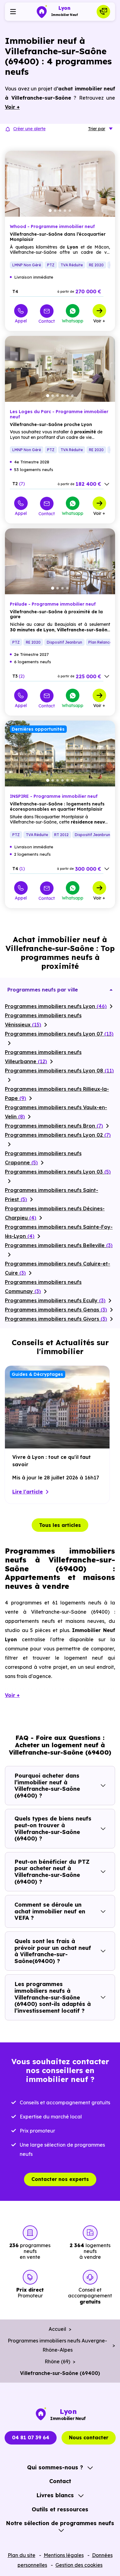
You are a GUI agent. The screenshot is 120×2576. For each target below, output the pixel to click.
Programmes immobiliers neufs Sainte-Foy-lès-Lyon (59, 1231)
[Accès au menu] (13, 12)
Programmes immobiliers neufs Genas (56, 1310)
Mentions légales (64, 2555)
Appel (21, 321)
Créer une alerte (29, 129)
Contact (47, 321)
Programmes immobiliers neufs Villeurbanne (43, 1057)
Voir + (99, 321)
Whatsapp (73, 321)
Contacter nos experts (60, 2179)
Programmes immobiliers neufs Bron (54, 1126)
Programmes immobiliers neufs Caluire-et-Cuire (58, 1268)
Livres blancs (55, 2495)
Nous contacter (89, 2437)
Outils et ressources (60, 2509)
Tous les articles (60, 1525)
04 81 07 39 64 (31, 2437)
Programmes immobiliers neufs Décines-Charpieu (55, 1213)
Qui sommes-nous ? (55, 2467)
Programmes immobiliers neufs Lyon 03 (58, 1172)
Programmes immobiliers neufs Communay (43, 1287)
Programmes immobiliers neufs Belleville (59, 1245)
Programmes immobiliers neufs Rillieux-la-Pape (57, 1094)
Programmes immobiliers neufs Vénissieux (43, 1020)
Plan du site (22, 2555)
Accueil (57, 2329)
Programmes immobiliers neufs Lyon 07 (59, 1034)
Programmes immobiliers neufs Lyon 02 (58, 1135)
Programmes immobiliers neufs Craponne (43, 1158)
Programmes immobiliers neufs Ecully (55, 1300)
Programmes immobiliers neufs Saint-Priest (52, 1195)
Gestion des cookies (79, 2565)
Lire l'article (28, 1492)
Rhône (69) (57, 2361)
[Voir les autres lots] (107, 484)
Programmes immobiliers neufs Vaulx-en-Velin (56, 1112)
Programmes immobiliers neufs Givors (56, 1319)
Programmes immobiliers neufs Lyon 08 (59, 1071)
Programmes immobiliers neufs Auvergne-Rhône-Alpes (57, 2345)
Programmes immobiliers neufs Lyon (56, 1006)
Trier (97, 129)
